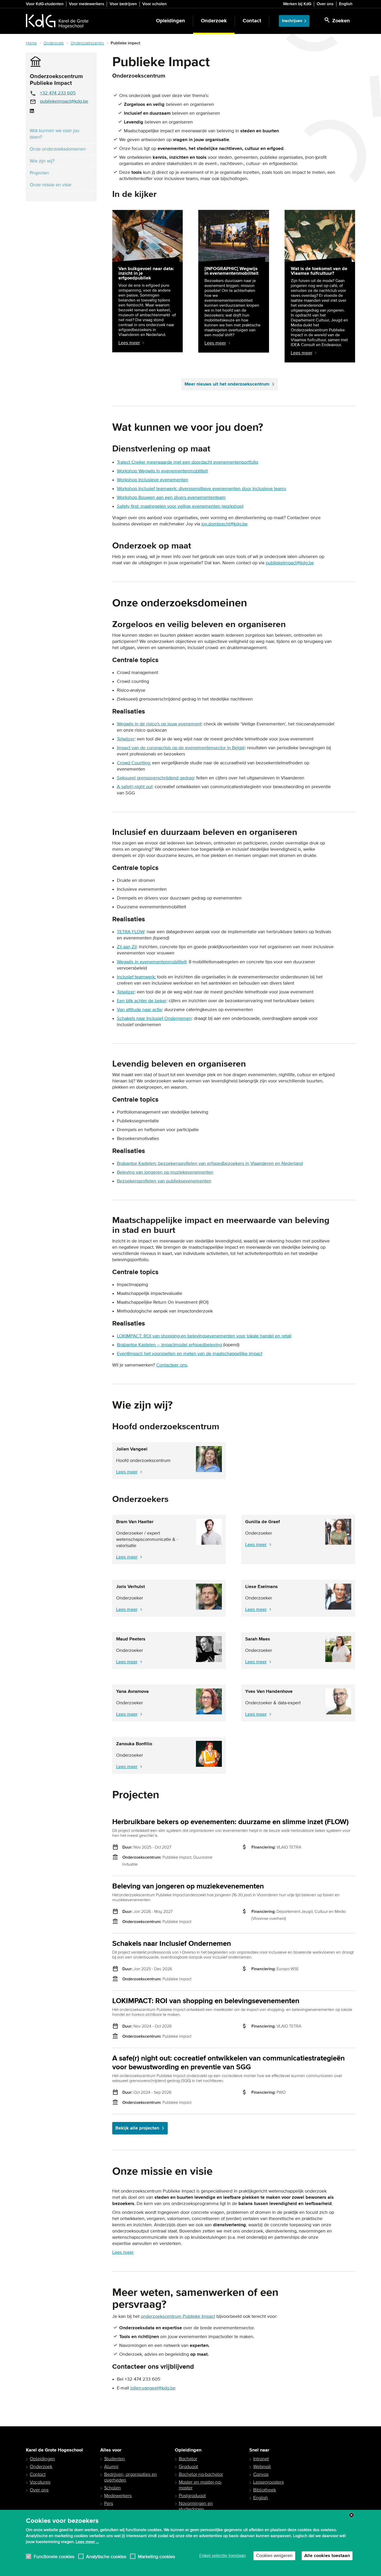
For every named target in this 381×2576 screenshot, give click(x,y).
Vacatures (40, 2482)
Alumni (111, 2467)
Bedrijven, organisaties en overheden (130, 2477)
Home (31, 43)
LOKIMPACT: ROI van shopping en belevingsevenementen (206, 2001)
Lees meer (127, 1472)
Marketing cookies (156, 2556)
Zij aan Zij (127, 947)
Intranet (261, 2459)
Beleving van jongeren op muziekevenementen (165, 1172)
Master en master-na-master (200, 2485)
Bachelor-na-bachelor (201, 2474)
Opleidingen (171, 21)
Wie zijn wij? (42, 161)
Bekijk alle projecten (137, 2128)
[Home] (57, 21)
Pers (109, 2503)
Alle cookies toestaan (327, 2556)
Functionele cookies (54, 2556)
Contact (252, 21)
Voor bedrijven (123, 4)
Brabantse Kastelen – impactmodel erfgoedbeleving (169, 1345)
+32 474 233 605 (58, 93)
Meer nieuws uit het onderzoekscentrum (227, 384)
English (346, 4)
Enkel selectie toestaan (223, 2556)
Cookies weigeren (274, 2556)
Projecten (39, 173)
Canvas (261, 2474)
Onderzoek (214, 21)
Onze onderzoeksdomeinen (58, 149)
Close (351, 2515)
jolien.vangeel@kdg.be (153, 2388)
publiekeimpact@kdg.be (64, 101)
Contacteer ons (172, 1365)
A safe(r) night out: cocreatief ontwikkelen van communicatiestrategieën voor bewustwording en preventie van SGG (228, 2063)
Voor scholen (154, 4)
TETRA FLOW (131, 932)
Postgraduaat (192, 2496)
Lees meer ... (87, 2541)
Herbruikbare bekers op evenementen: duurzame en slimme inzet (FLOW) (230, 1822)
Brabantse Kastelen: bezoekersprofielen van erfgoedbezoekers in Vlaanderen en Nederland (210, 1164)
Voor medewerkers (87, 4)
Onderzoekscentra (87, 43)
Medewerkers (118, 2496)
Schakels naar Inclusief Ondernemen (172, 1944)
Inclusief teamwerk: (136, 977)
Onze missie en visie (51, 185)
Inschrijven (292, 21)
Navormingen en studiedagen (196, 2506)
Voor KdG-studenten (45, 4)
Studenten (115, 2459)
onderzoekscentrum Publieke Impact (178, 2317)
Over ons (325, 4)
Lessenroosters (269, 2482)
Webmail (262, 2467)
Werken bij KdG (297, 4)
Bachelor (188, 2459)
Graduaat (188, 2467)
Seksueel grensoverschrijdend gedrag (155, 778)
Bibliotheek (265, 2490)
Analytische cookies (106, 2556)
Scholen (112, 2488)
